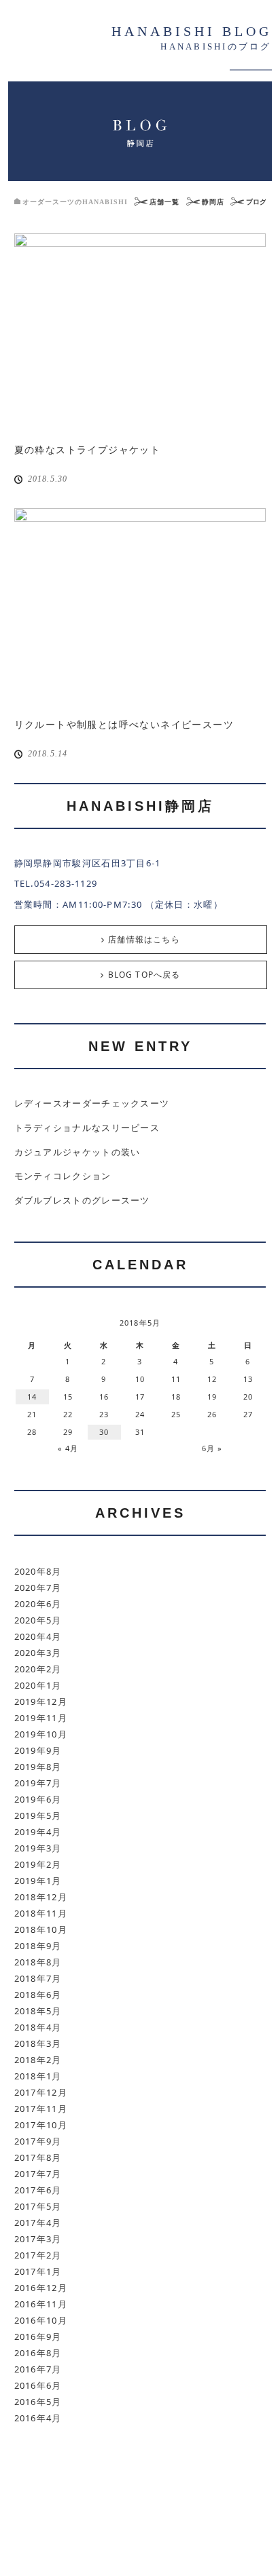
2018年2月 (38, 2060)
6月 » (212, 1448)
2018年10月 (41, 1929)
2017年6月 (38, 2190)
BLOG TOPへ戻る (144, 975)
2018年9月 (38, 1946)
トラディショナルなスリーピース (87, 1128)
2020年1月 (38, 1685)
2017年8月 (38, 2157)
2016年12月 (41, 2288)
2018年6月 (38, 1995)
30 (104, 1432)
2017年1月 (38, 2271)
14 (32, 1397)
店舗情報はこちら (144, 939)
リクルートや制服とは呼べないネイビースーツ (124, 724)
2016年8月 (38, 2353)
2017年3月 (38, 2239)
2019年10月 (41, 1734)
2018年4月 (38, 2027)
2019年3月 (38, 1848)
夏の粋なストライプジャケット (88, 449)
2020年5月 (38, 1620)
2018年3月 (38, 2043)
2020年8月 (38, 1571)
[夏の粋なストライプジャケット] (140, 332)
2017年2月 (38, 2255)
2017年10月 (41, 2125)
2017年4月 (38, 2223)
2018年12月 (41, 1897)
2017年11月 (41, 2109)
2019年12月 (41, 1702)
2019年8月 (38, 1767)
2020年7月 (38, 1588)
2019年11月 (41, 1718)
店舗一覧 (164, 202)
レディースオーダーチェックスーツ (92, 1103)
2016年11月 (41, 2304)
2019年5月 (38, 1815)
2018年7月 (38, 1978)
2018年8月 (38, 1962)
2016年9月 (38, 2337)
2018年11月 (41, 1913)
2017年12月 (41, 2092)
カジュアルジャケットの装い (77, 1152)
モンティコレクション (63, 1176)
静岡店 (213, 202)
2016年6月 (38, 2385)
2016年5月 (38, 2402)
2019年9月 (38, 1750)
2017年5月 (38, 2206)
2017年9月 (38, 2141)
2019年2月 (38, 1864)
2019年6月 (38, 1799)
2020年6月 (38, 1604)
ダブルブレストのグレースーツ (82, 1200)
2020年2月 (38, 1669)
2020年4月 (38, 1636)
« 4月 (68, 1448)
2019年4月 (38, 1832)
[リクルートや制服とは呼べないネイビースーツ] (140, 607)
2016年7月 (38, 2369)
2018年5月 (38, 2011)
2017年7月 (38, 2174)
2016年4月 (38, 2418)
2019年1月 (38, 1881)
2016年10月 (41, 2320)
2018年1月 (38, 2076)
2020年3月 (38, 1653)
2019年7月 (38, 1783)
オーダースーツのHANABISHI (75, 202)
